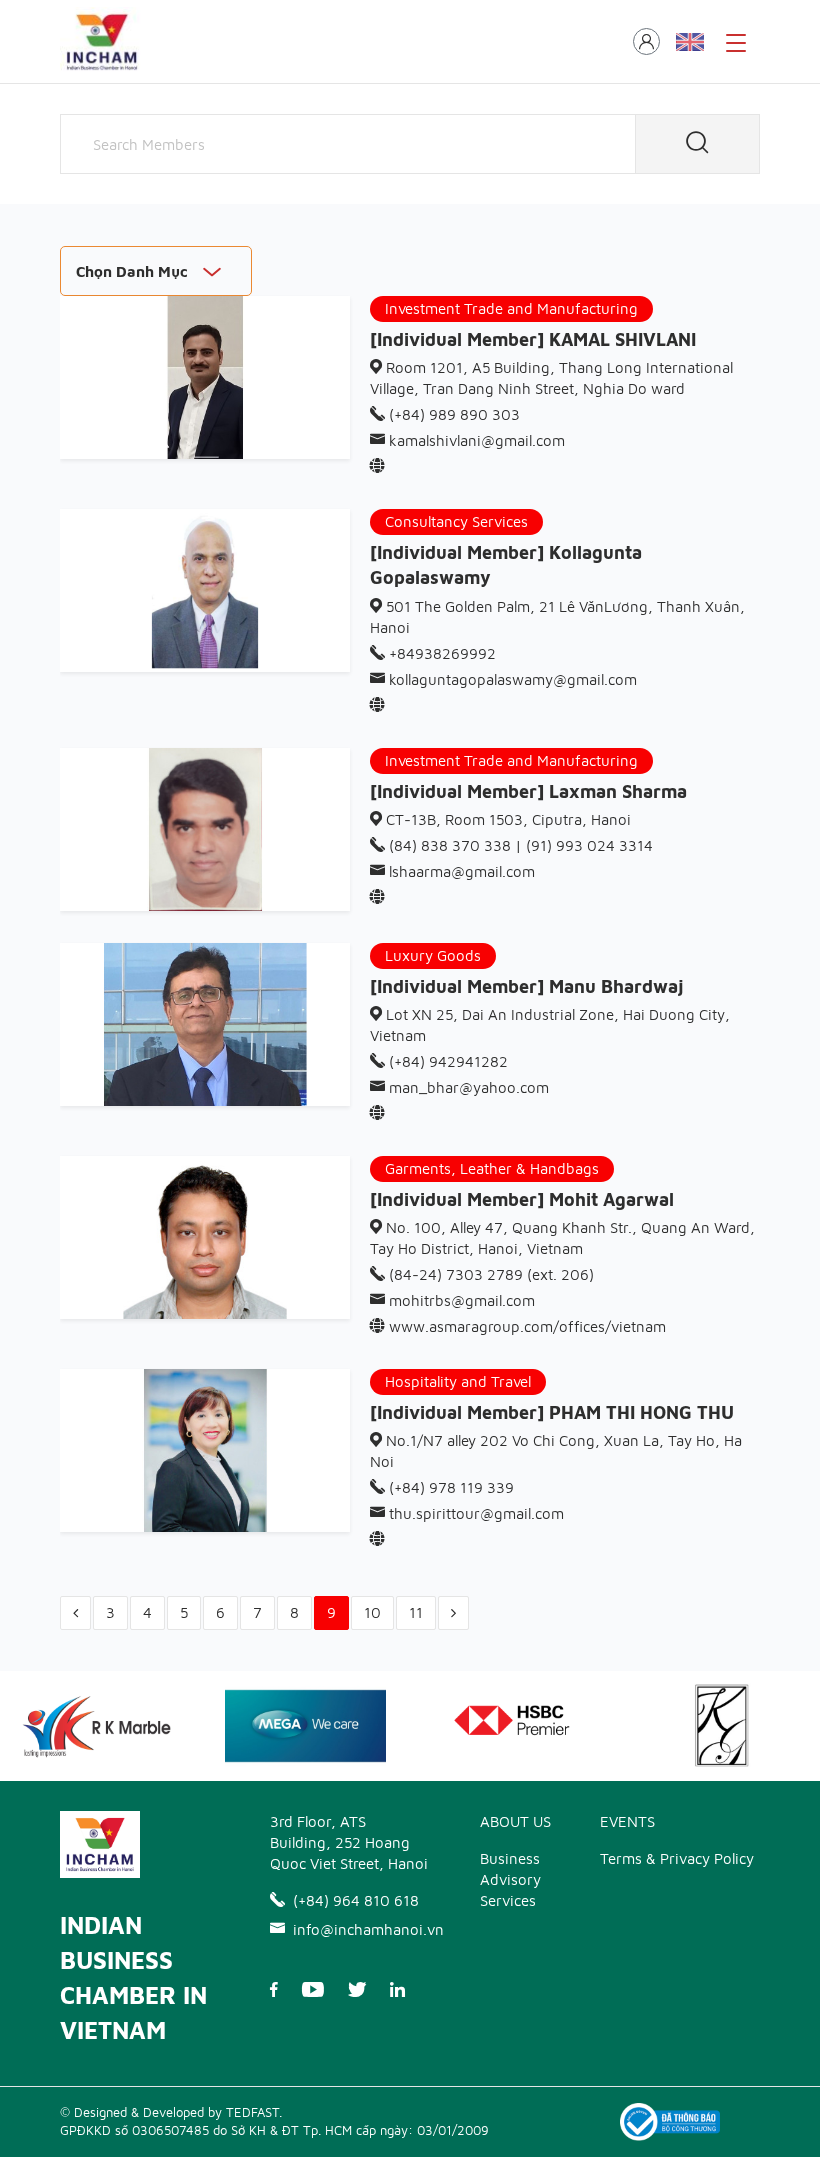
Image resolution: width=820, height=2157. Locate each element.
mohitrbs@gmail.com (460, 1300)
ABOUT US (515, 1821)
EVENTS (627, 1821)
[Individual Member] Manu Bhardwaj (526, 986)
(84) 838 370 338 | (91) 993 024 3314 (519, 845)
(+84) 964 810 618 (356, 1900)
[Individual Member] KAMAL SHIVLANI (533, 339)
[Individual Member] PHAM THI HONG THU (552, 1412)
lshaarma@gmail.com (460, 871)
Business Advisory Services (510, 1879)
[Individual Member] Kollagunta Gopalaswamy (506, 565)
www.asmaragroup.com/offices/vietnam (525, 1326)
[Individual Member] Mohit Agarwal (522, 1199)
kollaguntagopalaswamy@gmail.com (511, 679)
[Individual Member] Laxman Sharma (528, 791)
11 (416, 1612)
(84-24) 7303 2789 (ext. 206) (489, 1274)
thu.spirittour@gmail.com (474, 1513)
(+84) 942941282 (446, 1061)
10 (372, 1612)
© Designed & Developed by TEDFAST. (171, 2112)
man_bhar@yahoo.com (467, 1087)
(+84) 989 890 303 (452, 414)
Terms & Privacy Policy (677, 1858)
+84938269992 (440, 653)
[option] (305, 1726)
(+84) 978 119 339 (449, 1487)
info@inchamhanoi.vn (361, 1929)
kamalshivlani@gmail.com (475, 440)
